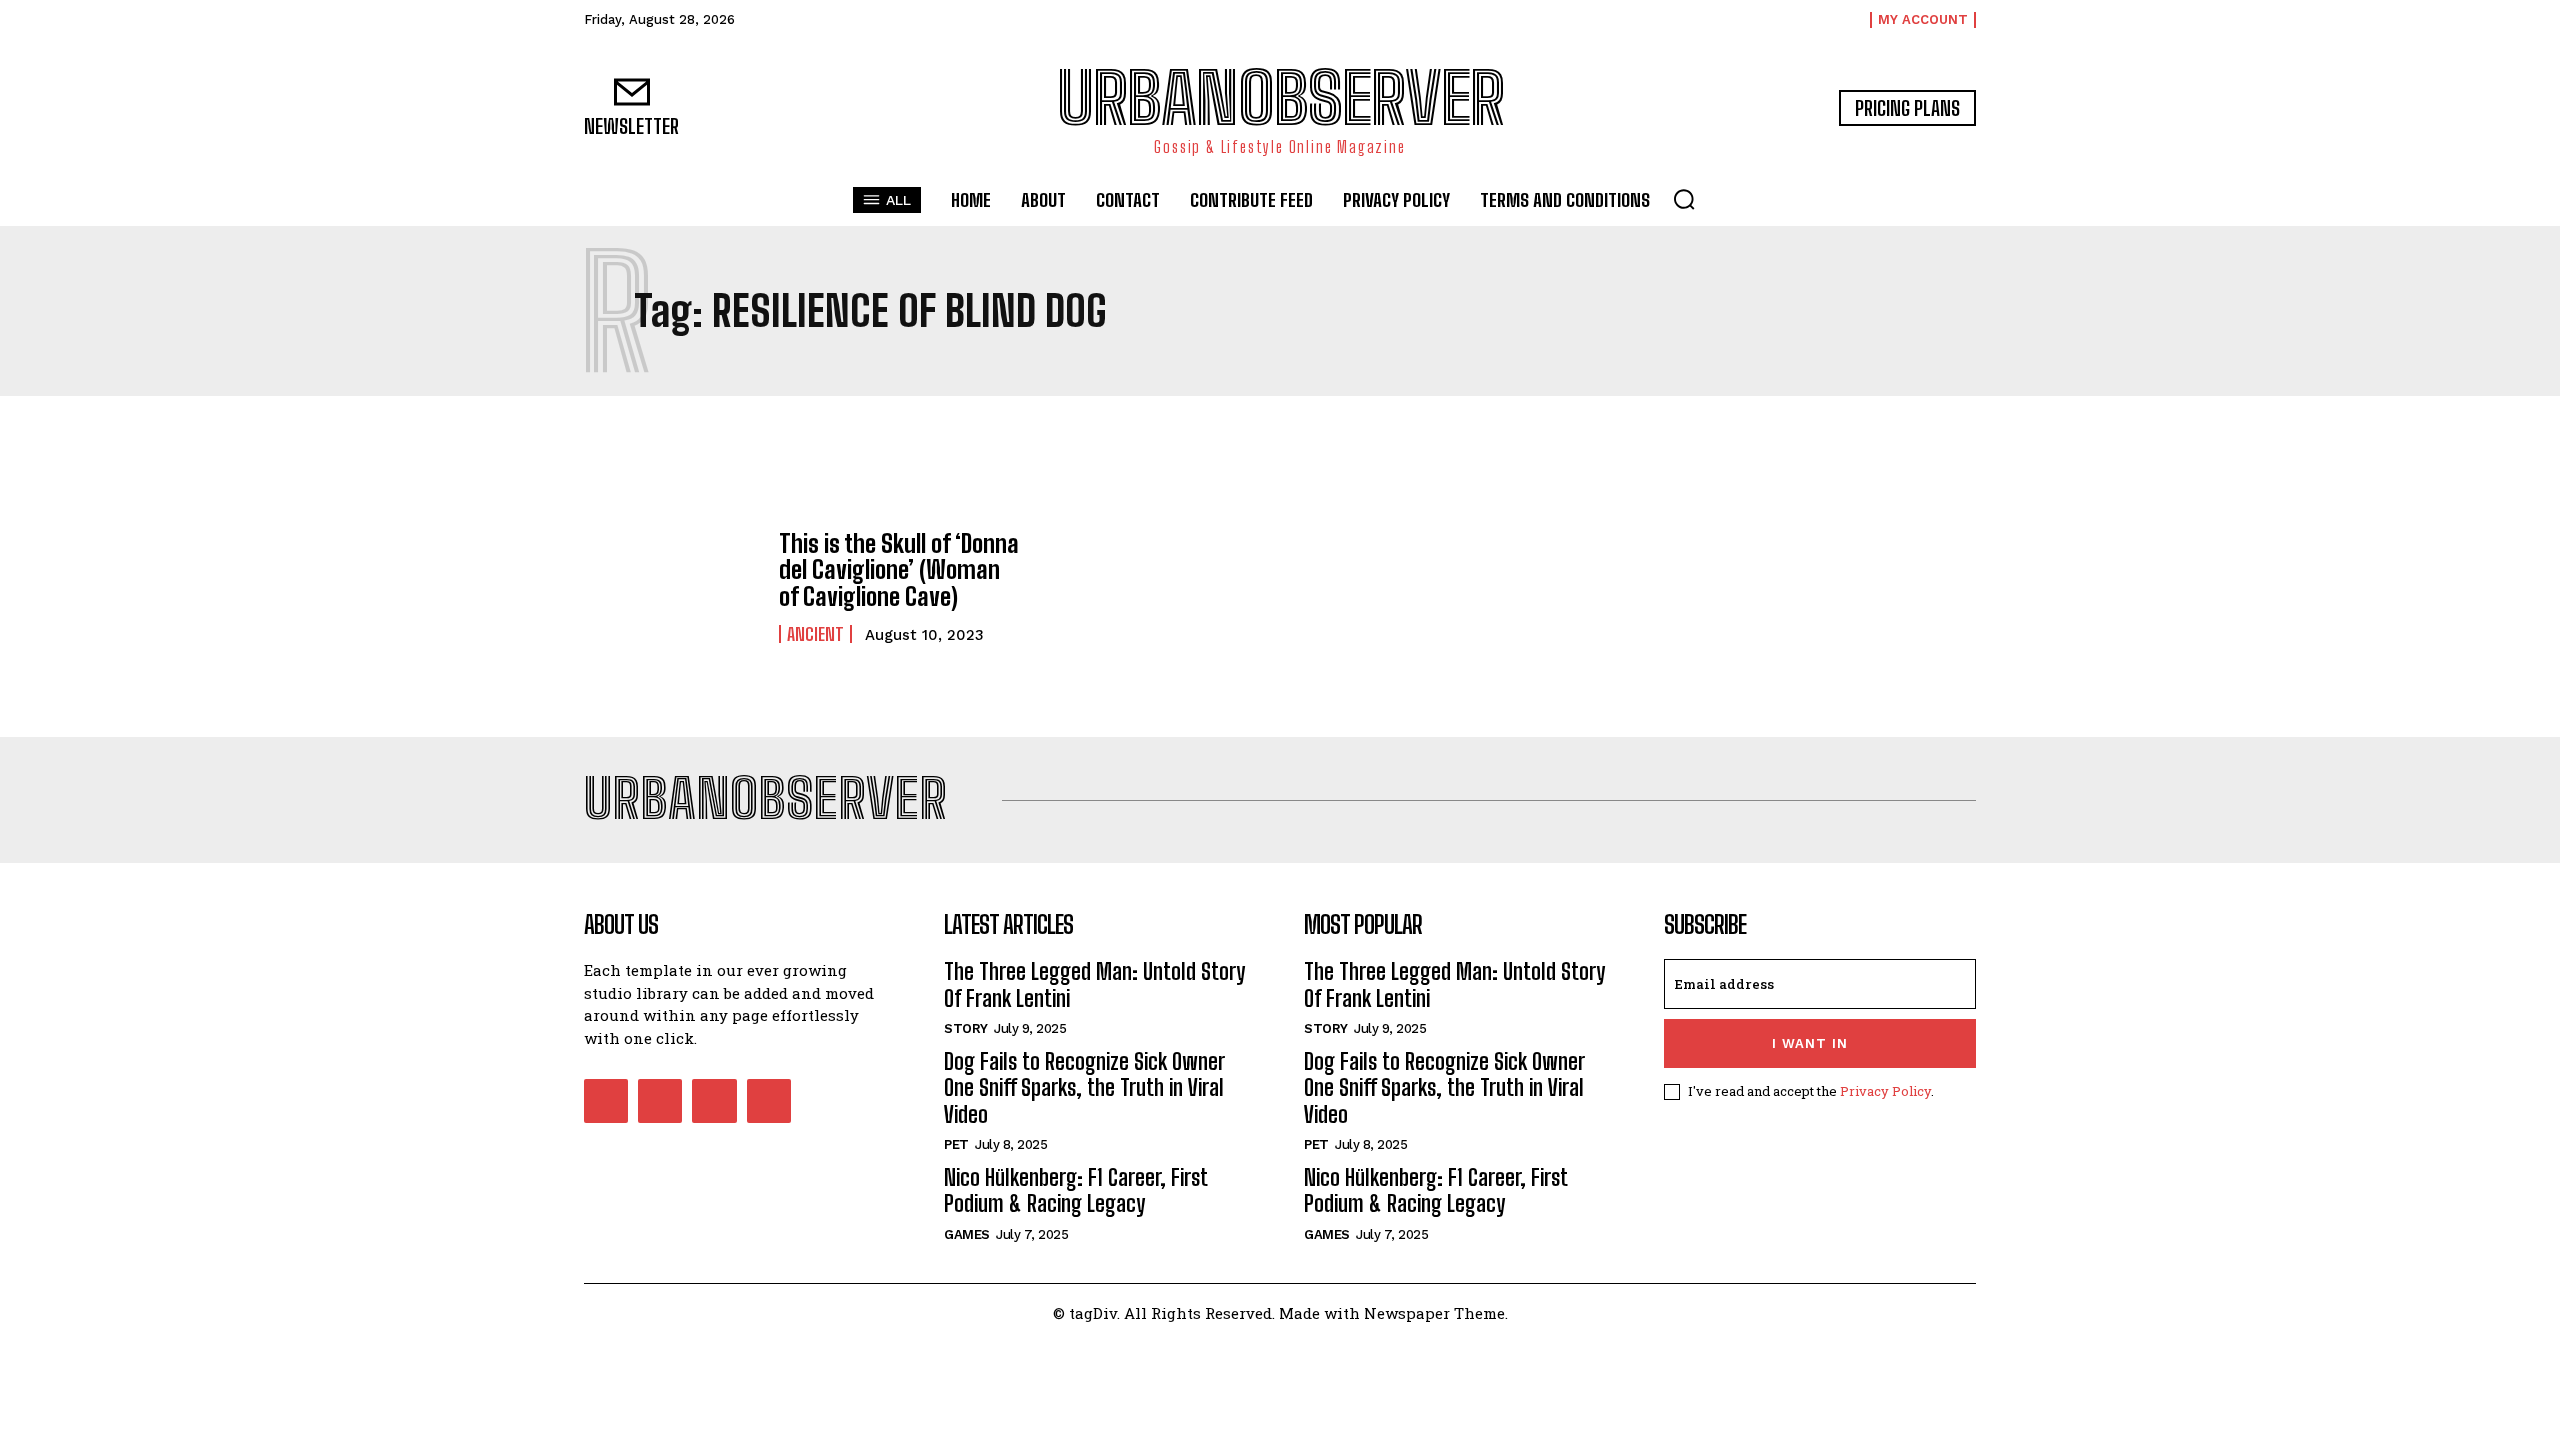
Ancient (815, 634)
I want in (1810, 1043)
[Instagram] (660, 1101)
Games (967, 1234)
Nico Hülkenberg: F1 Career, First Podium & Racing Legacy (1076, 1190)
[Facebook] (606, 1101)
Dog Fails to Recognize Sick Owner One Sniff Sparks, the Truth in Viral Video (1084, 1088)
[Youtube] (769, 1101)
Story (966, 1028)
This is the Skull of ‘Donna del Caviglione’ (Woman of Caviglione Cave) (899, 570)
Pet (956, 1144)
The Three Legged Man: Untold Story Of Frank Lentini (1094, 984)
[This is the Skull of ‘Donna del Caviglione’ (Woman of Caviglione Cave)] (671, 587)
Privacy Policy (1885, 1091)
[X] (714, 1101)
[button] (1684, 199)
